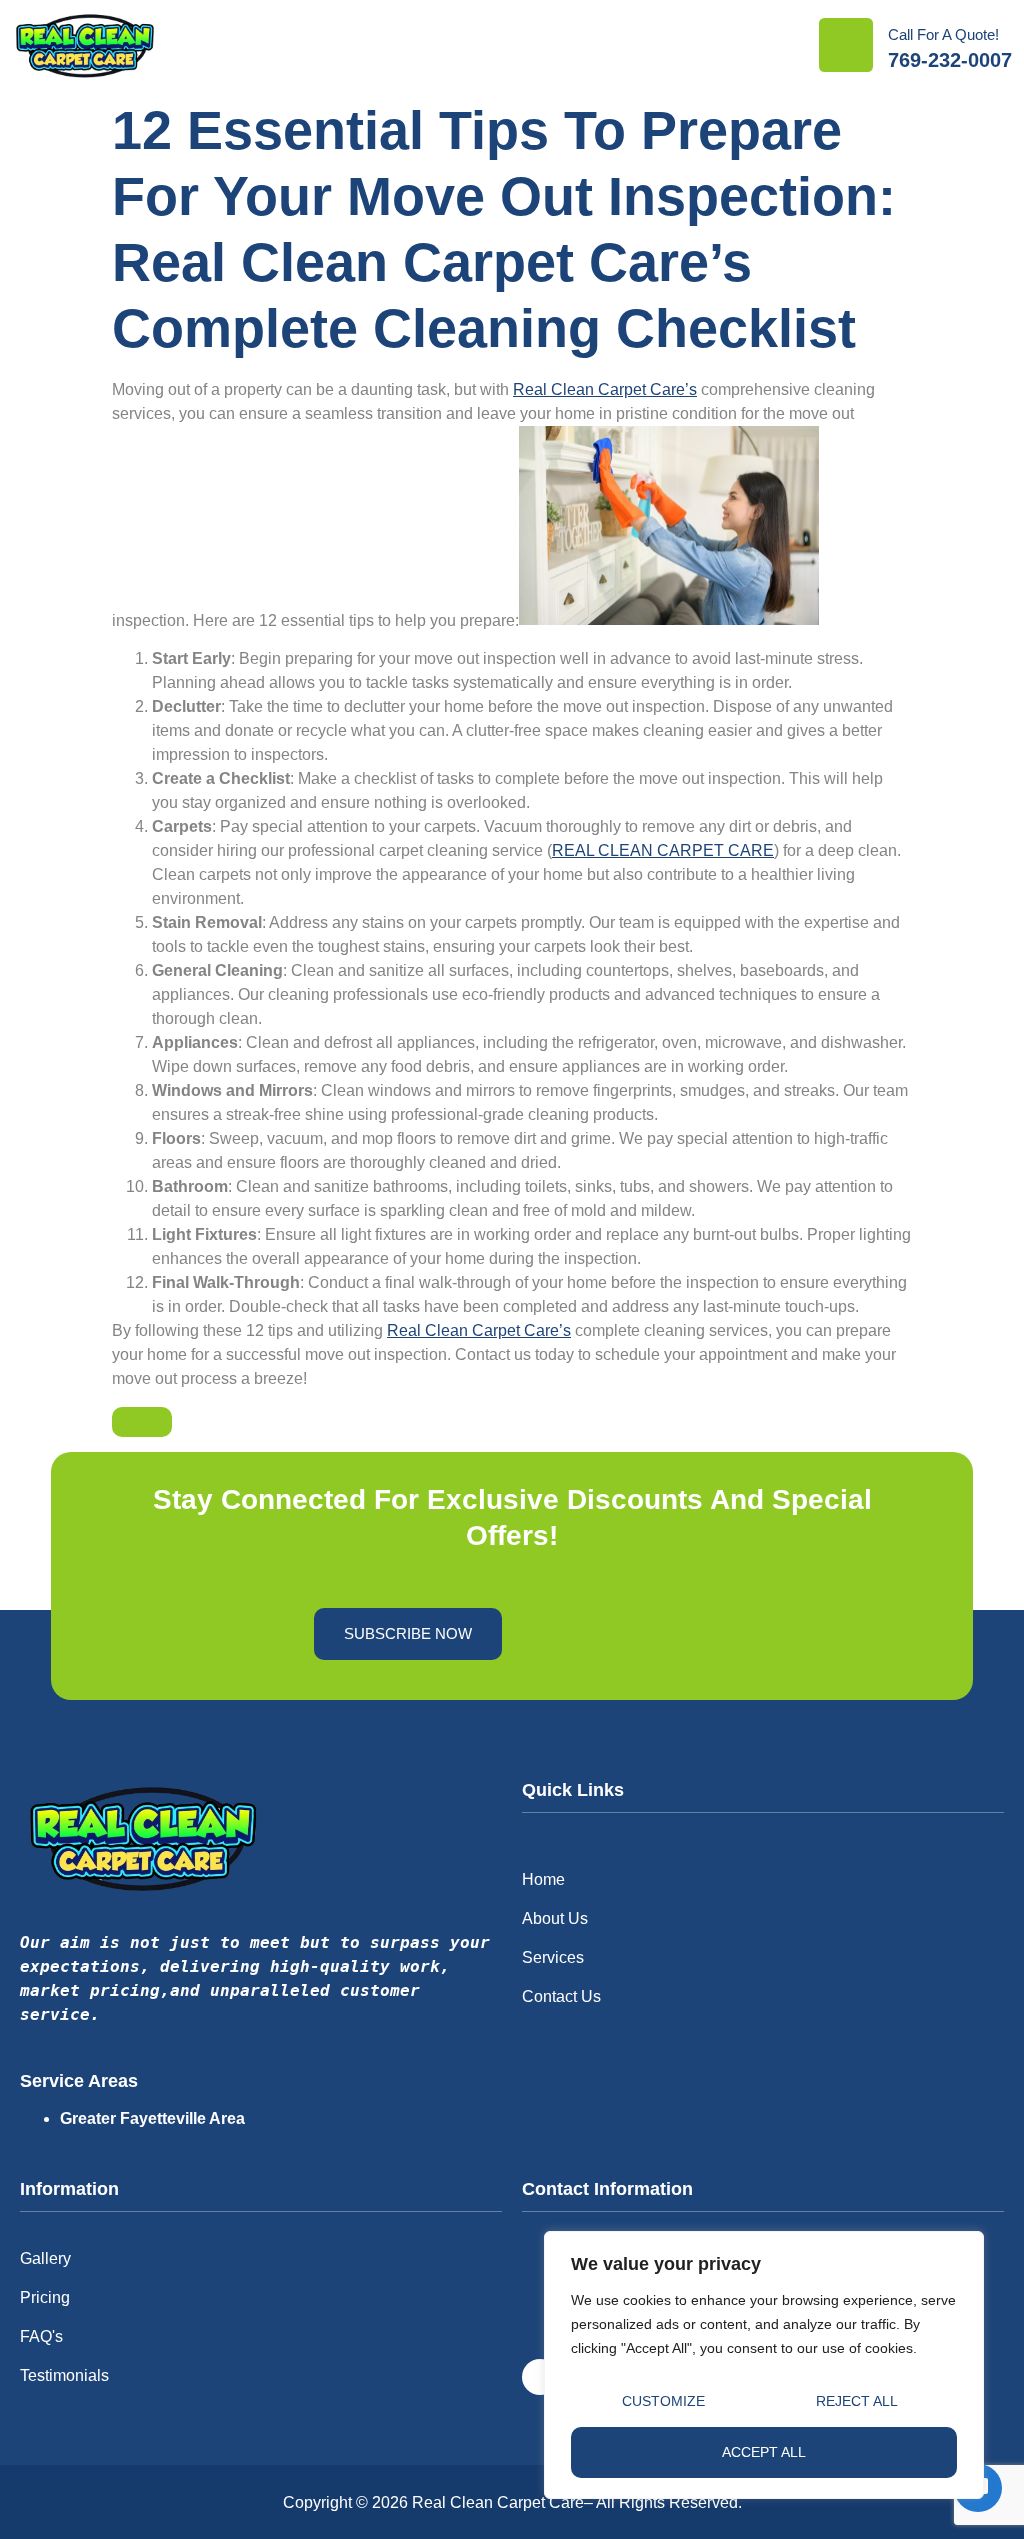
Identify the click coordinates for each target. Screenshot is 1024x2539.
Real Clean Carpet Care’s (605, 389)
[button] (783, 45)
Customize (663, 2401)
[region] (764, 2365)
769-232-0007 (950, 60)
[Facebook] (540, 2377)
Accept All (764, 2452)
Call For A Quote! (943, 34)
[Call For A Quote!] (846, 45)
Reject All (857, 2401)
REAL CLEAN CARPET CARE (663, 850)
